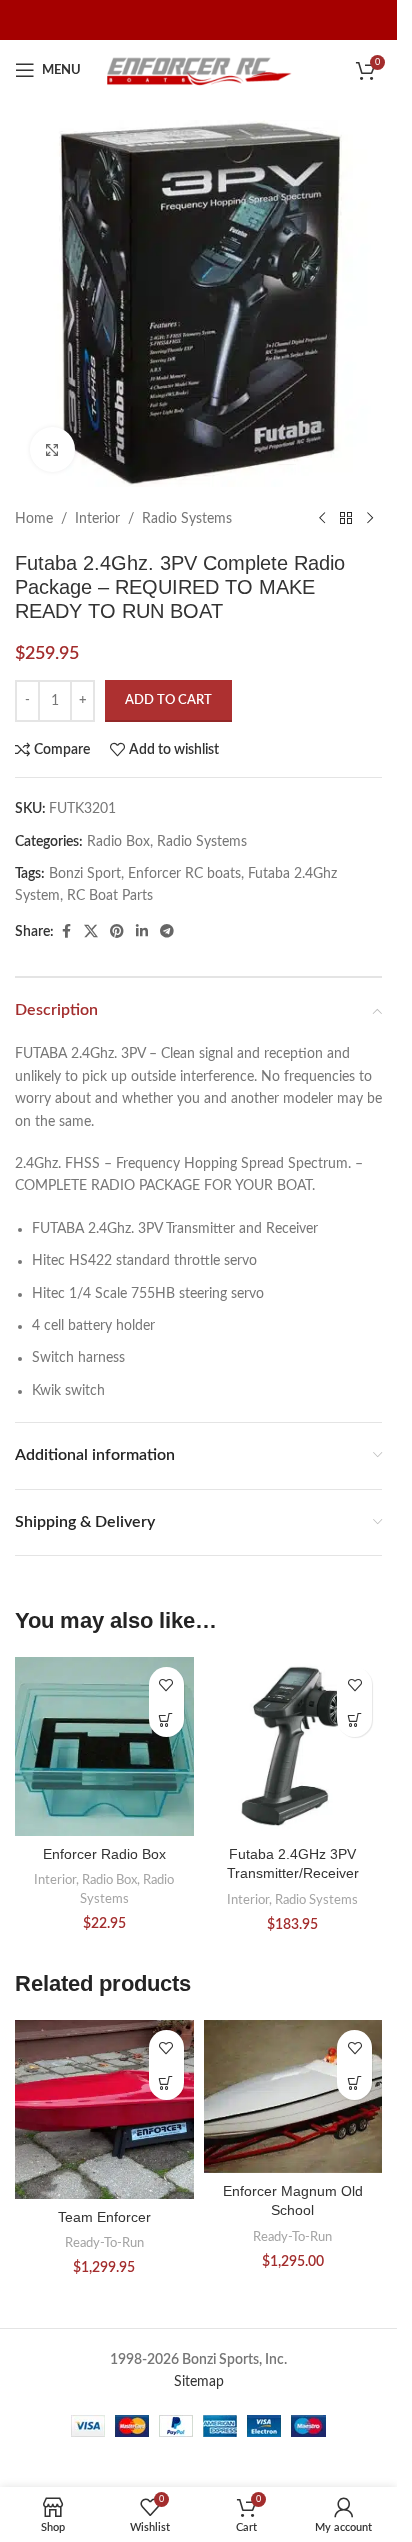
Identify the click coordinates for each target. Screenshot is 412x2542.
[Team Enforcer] (104, 2109)
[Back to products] (346, 519)
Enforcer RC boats (184, 874)
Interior (97, 519)
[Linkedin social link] (142, 932)
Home (34, 519)
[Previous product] (322, 519)
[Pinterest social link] (117, 932)
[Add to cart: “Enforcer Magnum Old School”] (354, 2082)
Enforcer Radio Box (104, 1854)
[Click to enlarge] (52, 449)
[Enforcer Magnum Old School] (293, 2096)
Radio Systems (187, 519)
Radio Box (118, 842)
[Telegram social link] (167, 932)
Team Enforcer (104, 2217)
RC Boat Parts (110, 896)
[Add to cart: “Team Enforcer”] (166, 2082)
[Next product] (370, 519)
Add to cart (168, 700)
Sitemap (199, 2382)
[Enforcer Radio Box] (104, 1746)
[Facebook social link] (66, 932)
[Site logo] (199, 70)
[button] (166, 1719)
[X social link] (91, 932)
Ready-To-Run (104, 2243)
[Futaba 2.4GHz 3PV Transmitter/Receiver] (293, 1746)
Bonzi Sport (85, 874)
